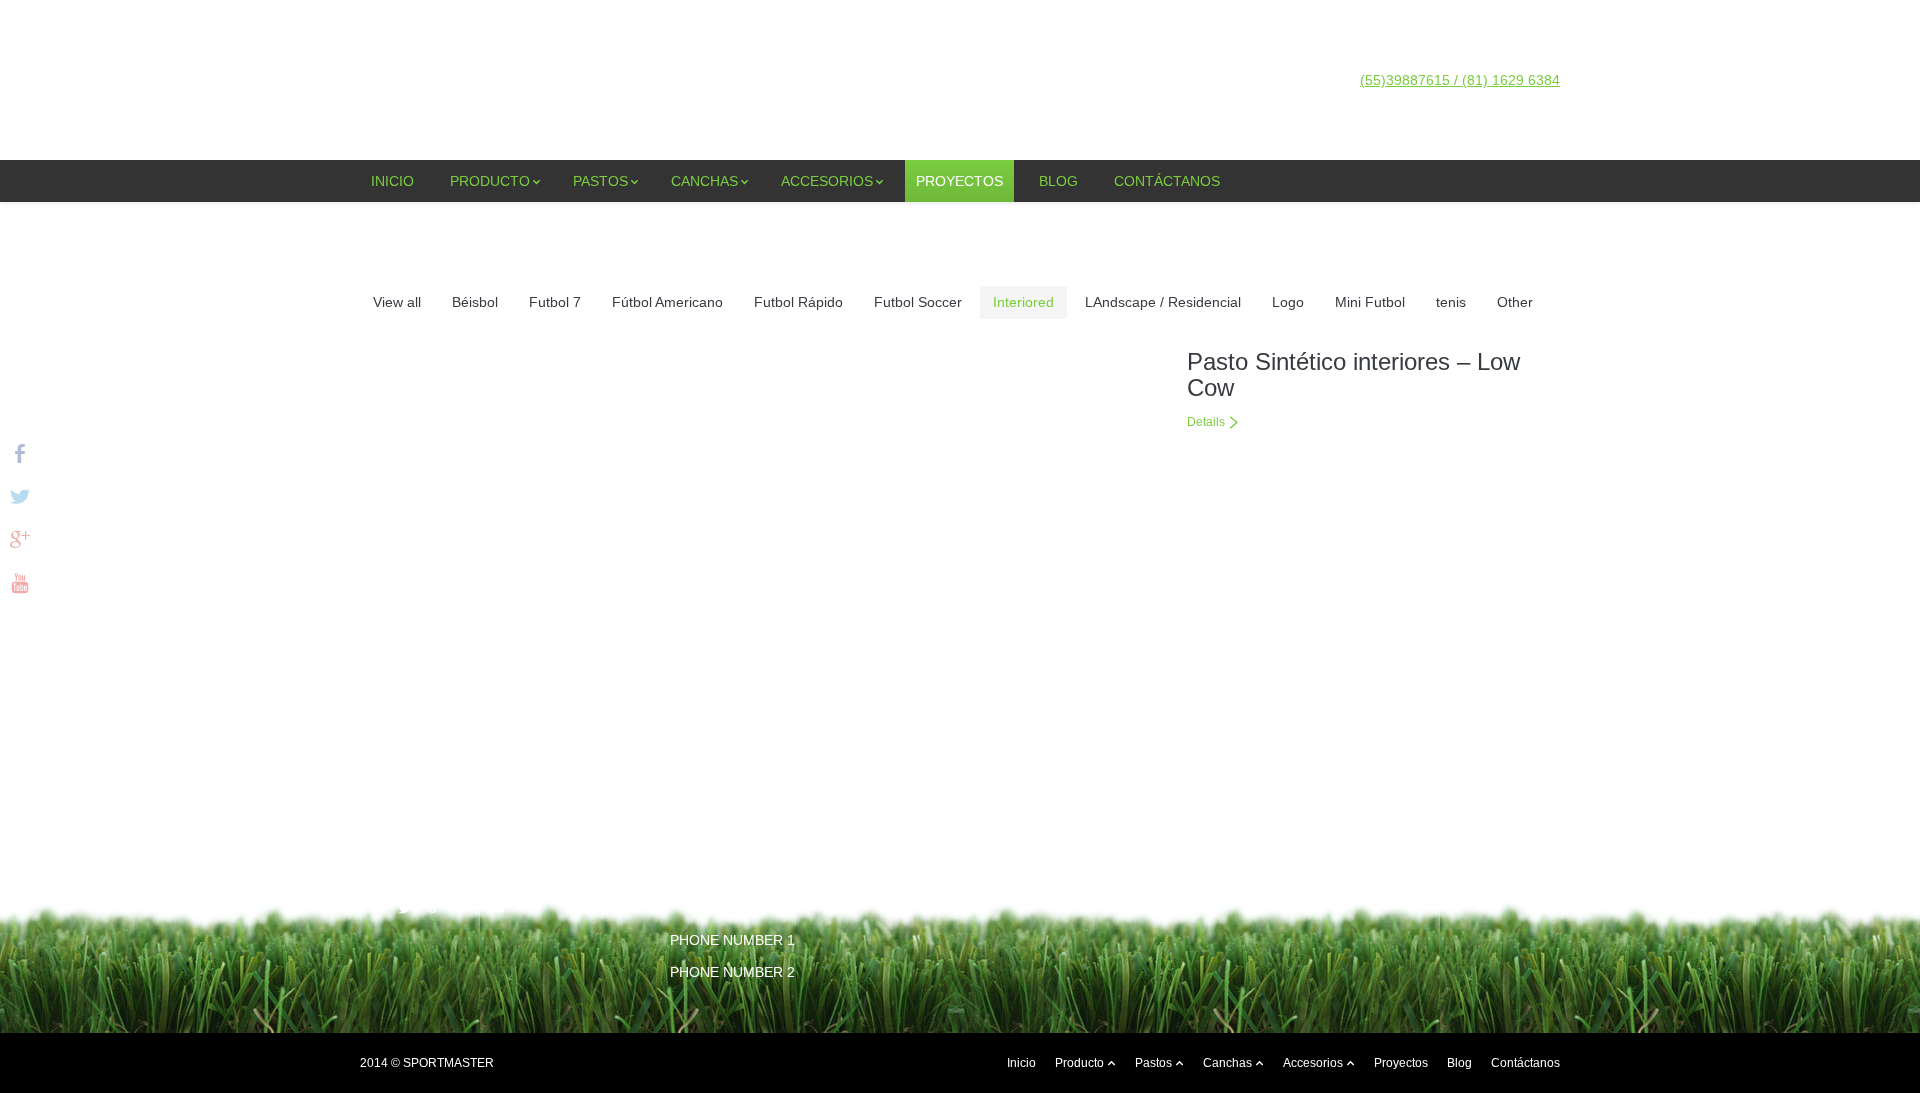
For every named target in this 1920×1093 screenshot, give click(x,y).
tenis (1451, 302)
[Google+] (435, 907)
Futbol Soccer (918, 302)
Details (1206, 422)
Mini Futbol (1370, 302)
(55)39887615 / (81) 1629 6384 (1460, 80)
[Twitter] (404, 907)
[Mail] (497, 907)
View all (397, 302)
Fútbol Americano (667, 302)
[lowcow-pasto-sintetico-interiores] (753, 531)
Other (1515, 302)
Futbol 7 (555, 302)
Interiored (1023, 302)
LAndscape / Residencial (1163, 302)
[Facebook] (373, 907)
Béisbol (475, 302)
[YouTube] (466, 907)
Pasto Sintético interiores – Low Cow (1353, 374)
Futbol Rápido (798, 302)
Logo (1288, 302)
